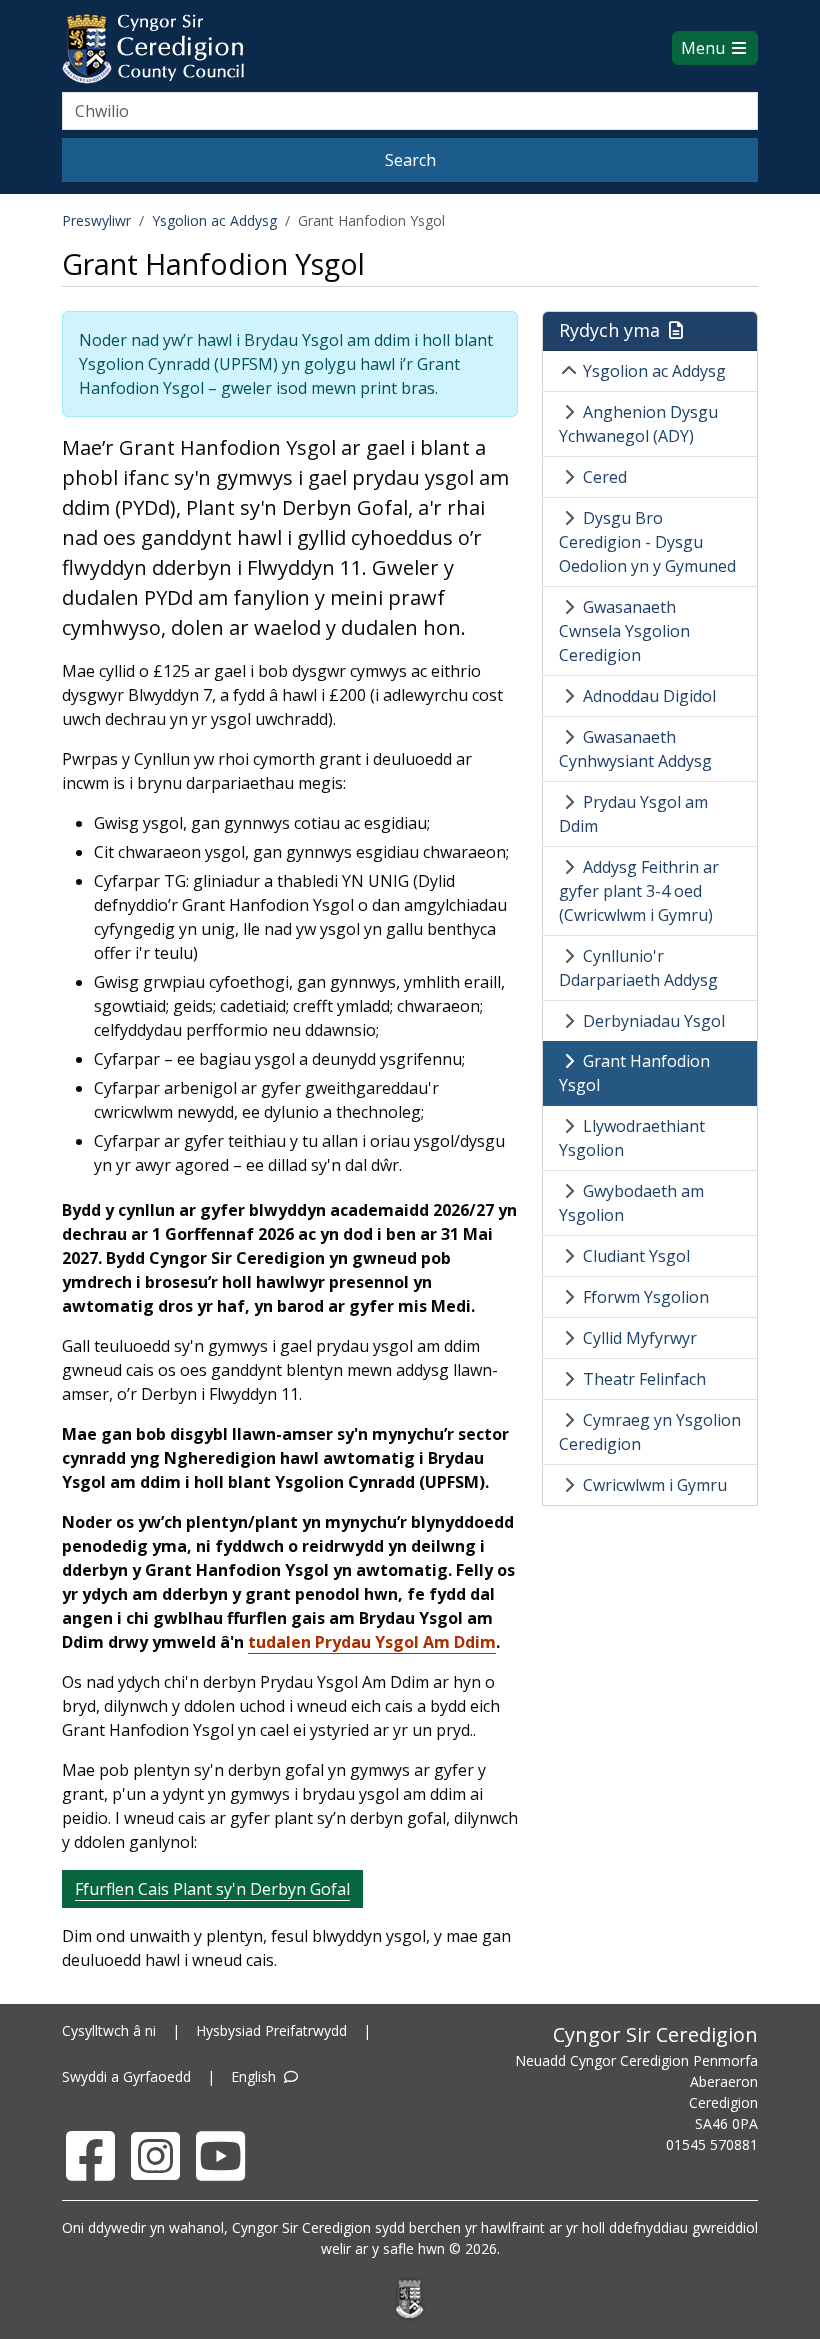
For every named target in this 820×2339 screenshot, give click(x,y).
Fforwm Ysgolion (646, 1297)
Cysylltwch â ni (109, 2030)
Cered (605, 477)
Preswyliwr (96, 220)
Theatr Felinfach (644, 1379)
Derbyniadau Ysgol (654, 1021)
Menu (705, 48)
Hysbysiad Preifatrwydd (271, 2030)
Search (410, 160)
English (255, 2076)
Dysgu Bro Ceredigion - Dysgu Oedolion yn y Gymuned (647, 542)
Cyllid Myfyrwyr (640, 1338)
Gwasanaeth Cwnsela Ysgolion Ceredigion (624, 631)
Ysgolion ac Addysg (214, 220)
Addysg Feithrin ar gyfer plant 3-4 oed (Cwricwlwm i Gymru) (639, 891)
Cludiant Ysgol (636, 1256)
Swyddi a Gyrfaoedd (126, 2076)
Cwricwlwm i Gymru (655, 1485)
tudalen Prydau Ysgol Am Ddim (372, 1642)
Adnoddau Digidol (649, 696)
